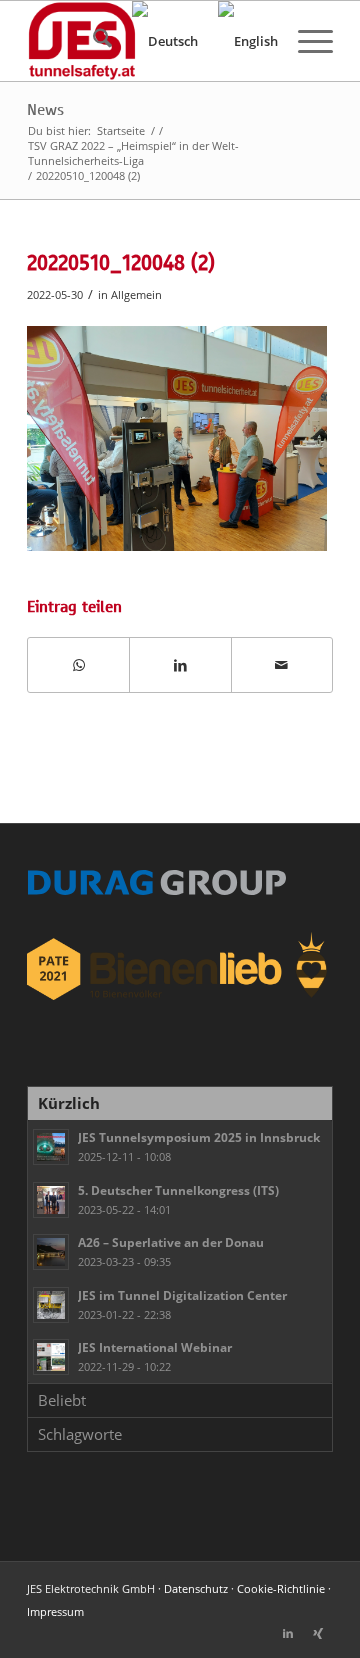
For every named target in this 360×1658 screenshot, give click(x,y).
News (45, 110)
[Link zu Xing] (318, 1633)
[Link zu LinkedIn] (288, 1633)
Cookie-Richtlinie (281, 1588)
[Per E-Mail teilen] (282, 665)
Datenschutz (196, 1588)
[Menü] (305, 41)
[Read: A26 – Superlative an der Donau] (51, 1252)
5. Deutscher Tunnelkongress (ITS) (178, 1190)
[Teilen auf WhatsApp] (78, 665)
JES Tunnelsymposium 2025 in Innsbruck (199, 1137)
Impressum (55, 1611)
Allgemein (136, 294)
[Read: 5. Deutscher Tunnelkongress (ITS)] (51, 1200)
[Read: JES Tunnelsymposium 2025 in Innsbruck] (51, 1147)
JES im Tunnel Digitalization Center (182, 1295)
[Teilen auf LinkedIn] (180, 665)
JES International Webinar (155, 1347)
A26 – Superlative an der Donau (171, 1242)
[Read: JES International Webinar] (51, 1357)
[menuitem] (92, 41)
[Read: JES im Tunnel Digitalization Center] (51, 1305)
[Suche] (92, 41)
